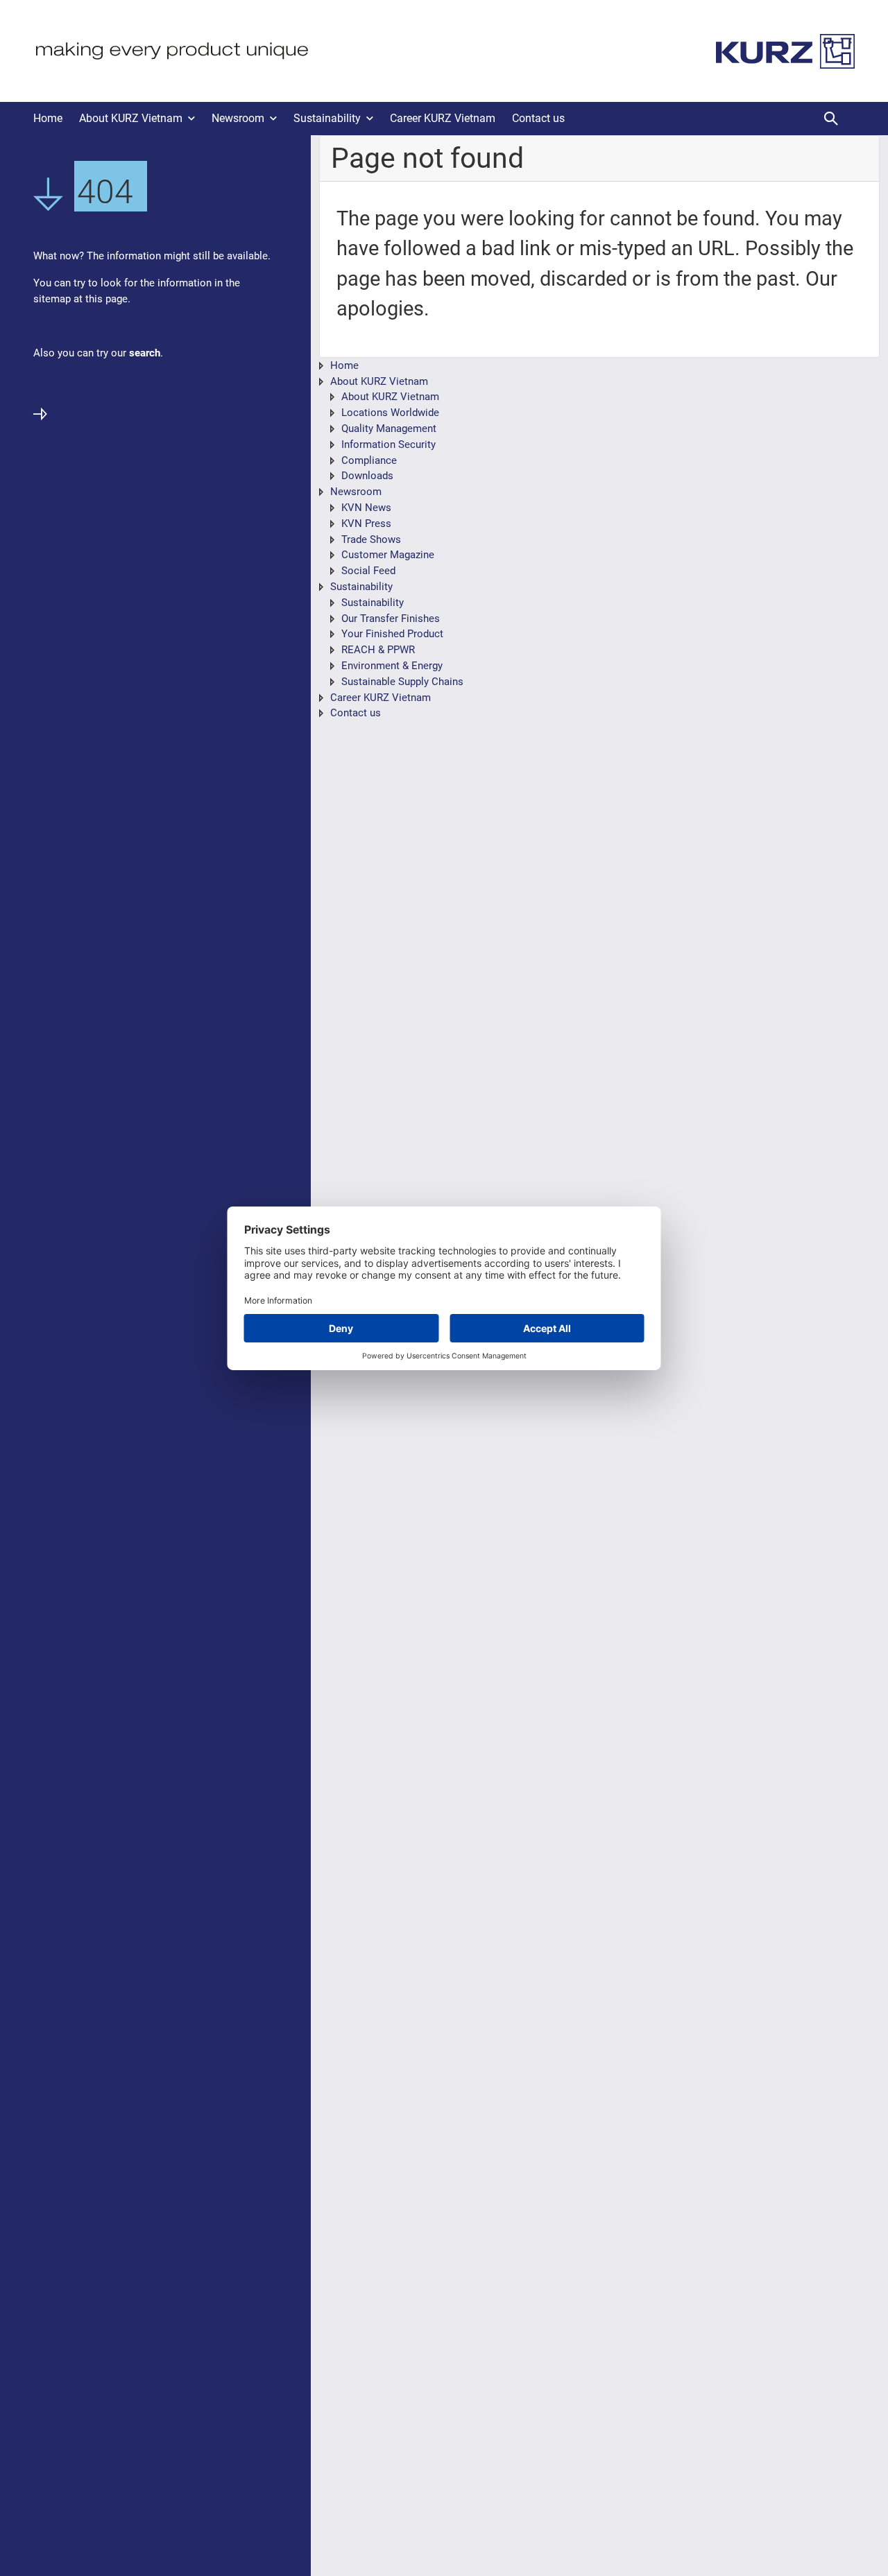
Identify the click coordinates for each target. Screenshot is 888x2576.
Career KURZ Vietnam (443, 118)
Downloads (367, 476)
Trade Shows (371, 539)
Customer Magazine (388, 555)
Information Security (388, 444)
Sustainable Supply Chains (402, 682)
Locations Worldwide (390, 413)
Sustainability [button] (327, 118)
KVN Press (366, 524)
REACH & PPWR (378, 650)
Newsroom (356, 492)
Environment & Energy (392, 666)
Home (48, 118)
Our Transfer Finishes (391, 619)
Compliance (369, 460)
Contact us (538, 118)
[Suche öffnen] (831, 119)
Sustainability (361, 587)
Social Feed (368, 571)
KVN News (366, 508)
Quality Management (389, 429)
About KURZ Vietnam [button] (131, 118)
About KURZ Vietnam (379, 381)
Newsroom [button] (238, 118)
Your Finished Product (392, 634)
